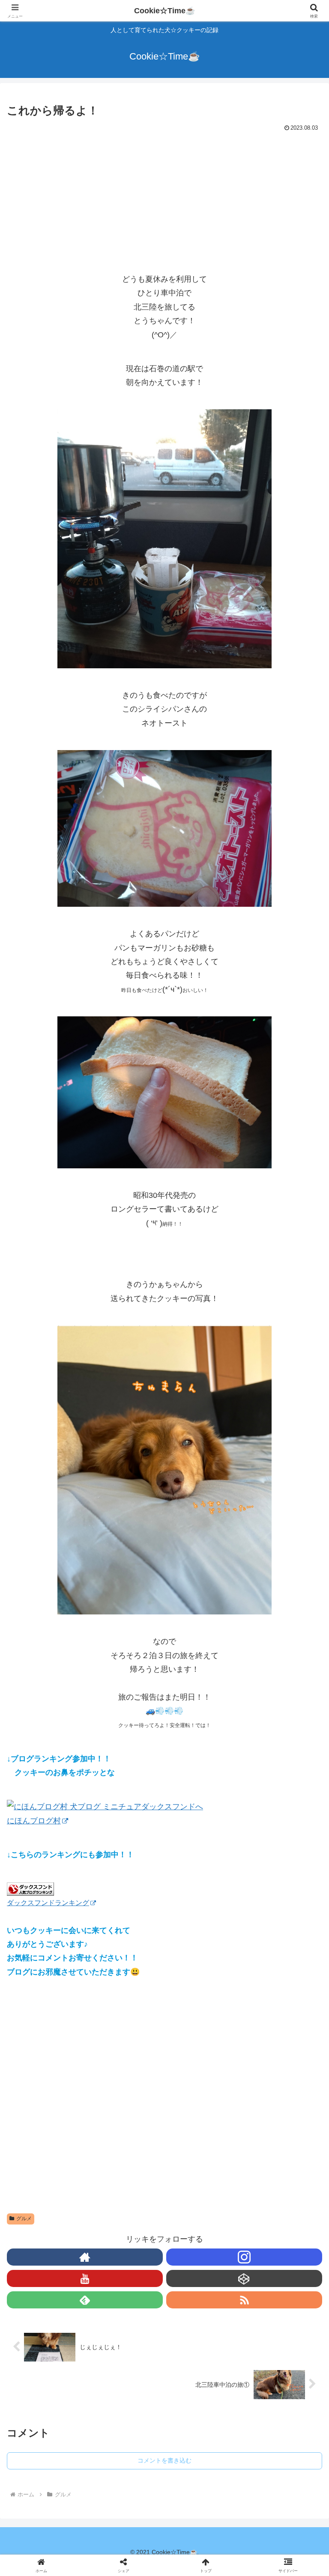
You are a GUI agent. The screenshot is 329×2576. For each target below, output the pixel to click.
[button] (304, 1677)
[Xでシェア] (54, 2304)
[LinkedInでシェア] (201, 2351)
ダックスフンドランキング (48, 1903)
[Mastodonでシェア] (128, 2304)
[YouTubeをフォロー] (85, 2278)
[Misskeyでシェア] (275, 2304)
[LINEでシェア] (54, 2351)
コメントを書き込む (164, 2460)
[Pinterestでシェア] (128, 2351)
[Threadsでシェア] (128, 2327)
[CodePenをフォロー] (244, 2278)
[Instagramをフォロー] (244, 2257)
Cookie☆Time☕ (164, 11)
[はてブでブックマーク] (275, 2327)
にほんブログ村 (34, 1821)
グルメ (24, 2219)
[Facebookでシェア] (54, 2327)
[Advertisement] (164, 199)
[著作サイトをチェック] (85, 2257)
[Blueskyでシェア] (201, 2304)
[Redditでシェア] (201, 2327)
